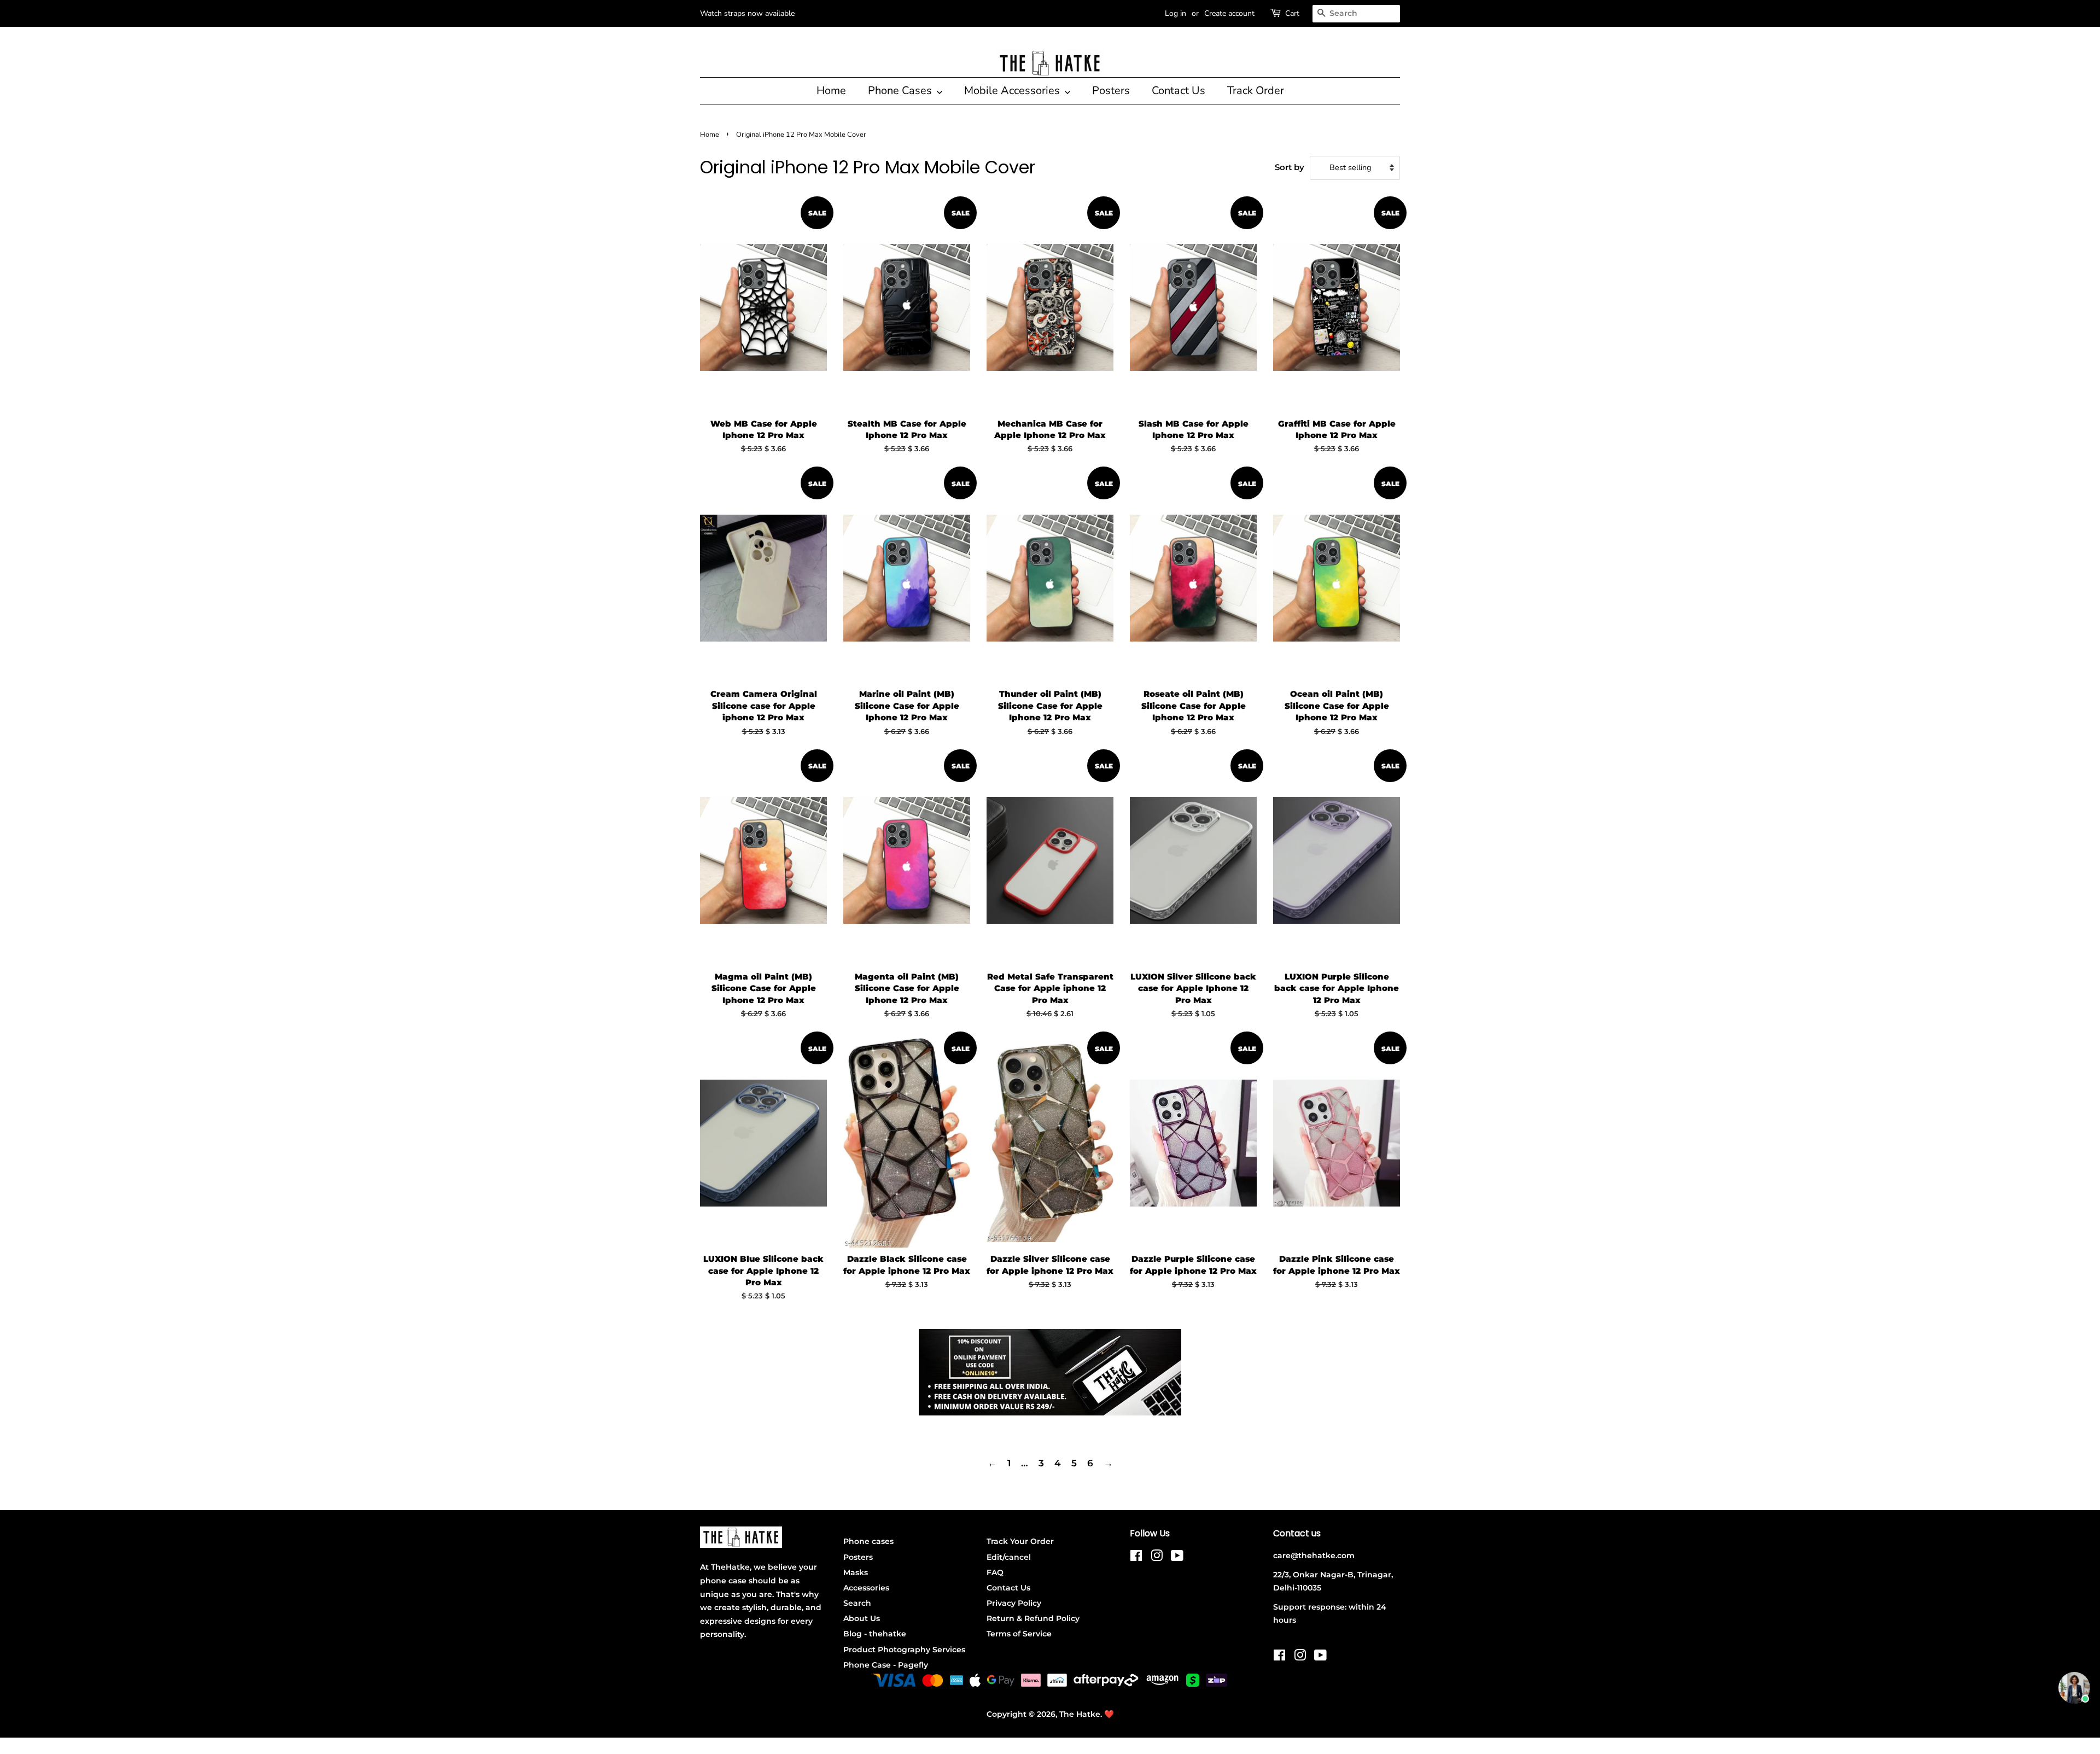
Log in (1176, 13)
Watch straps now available (747, 13)
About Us (862, 1618)
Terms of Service (1019, 1634)
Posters (1111, 91)
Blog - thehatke (875, 1634)
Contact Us (1179, 91)
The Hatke (1080, 1714)
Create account (1229, 13)
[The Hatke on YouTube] (1177, 1558)
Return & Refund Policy (1033, 1618)
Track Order (1256, 91)
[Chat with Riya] (2074, 1688)
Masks (856, 1572)
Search (857, 1603)
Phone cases (868, 1541)
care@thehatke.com (1314, 1555)
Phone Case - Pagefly (886, 1665)
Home (831, 91)
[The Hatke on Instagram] (1157, 1558)
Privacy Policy (1014, 1603)
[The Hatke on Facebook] (1136, 1558)
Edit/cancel (1009, 1557)
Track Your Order (1020, 1541)
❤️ (1109, 1714)
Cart (1292, 13)
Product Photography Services (904, 1650)
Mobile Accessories (1013, 91)
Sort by (1290, 167)
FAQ (995, 1572)
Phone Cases (901, 91)
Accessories (866, 1588)
